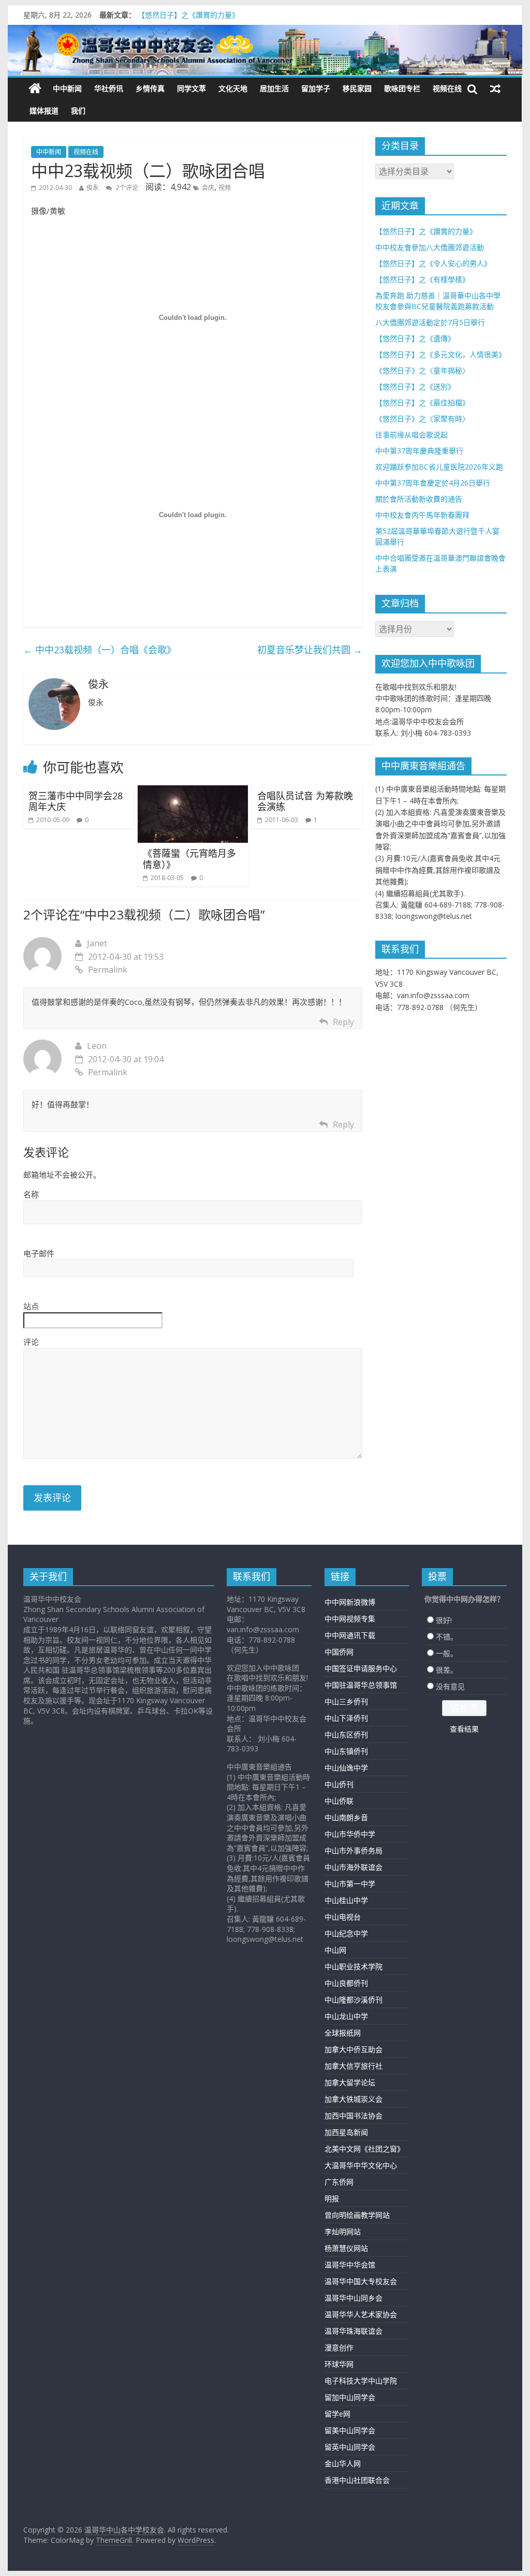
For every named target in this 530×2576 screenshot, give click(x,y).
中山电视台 (343, 1917)
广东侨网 (339, 2182)
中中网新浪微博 (350, 1602)
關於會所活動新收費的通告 (419, 499)
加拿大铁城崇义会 (354, 2099)
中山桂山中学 (346, 1900)
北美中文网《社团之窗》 (364, 2149)
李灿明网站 (343, 2231)
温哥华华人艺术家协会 (361, 2314)
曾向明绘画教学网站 (357, 2215)
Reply (343, 1022)
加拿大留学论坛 (350, 2082)
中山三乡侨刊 (346, 1701)
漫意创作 (339, 2347)
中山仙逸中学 (346, 1768)
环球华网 (339, 2364)
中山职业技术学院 (354, 1966)
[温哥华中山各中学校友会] (265, 50)
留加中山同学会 (350, 2397)
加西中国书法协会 (354, 2116)
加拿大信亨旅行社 (354, 2066)
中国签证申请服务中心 (361, 1668)
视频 (225, 188)
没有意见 (450, 1686)
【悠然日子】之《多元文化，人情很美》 (440, 354)
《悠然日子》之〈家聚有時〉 (422, 419)
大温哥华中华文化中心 (361, 2165)
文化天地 (233, 88)
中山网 (335, 1950)
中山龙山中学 (346, 2016)
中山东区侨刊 (346, 1735)
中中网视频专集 (350, 1619)
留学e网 (337, 2414)
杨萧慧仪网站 (346, 2248)
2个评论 (126, 188)
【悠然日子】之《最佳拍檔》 (422, 403)
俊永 (93, 188)
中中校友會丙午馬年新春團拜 (422, 515)
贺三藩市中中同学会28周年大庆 (76, 801)
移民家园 (357, 88)
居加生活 (274, 88)
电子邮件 (39, 1253)
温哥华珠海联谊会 (354, 2331)
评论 (31, 1342)
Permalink (108, 970)
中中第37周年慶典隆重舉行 (419, 451)
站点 (31, 1306)
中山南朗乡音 (346, 1817)
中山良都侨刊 (346, 1983)
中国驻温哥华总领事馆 (361, 1685)
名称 (31, 1194)
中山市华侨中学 (350, 1834)
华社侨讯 (109, 88)
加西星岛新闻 (346, 2132)
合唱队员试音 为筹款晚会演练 (305, 801)
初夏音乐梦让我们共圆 (310, 650)
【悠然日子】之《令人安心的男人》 (433, 263)
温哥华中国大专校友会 (361, 2281)
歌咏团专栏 (402, 88)
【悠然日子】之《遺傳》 (415, 338)
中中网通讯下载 (350, 1635)
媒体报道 (44, 111)
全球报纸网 (343, 2033)
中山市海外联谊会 (354, 1867)
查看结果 (464, 1729)
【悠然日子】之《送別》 (415, 386)
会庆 (208, 188)
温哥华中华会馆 (350, 2265)
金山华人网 (343, 2463)
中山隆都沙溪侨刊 (354, 2000)
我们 (78, 111)
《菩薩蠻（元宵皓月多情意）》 (189, 859)
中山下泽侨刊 (346, 1718)
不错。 (447, 1637)
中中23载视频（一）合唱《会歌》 (100, 650)
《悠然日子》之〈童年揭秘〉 (422, 370)
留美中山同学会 (350, 2430)
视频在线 (447, 88)
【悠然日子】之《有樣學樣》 (422, 279)
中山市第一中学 (350, 1884)
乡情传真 (150, 88)
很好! (444, 1620)
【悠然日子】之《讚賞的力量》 (188, 16)
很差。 (447, 1670)
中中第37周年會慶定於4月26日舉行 (433, 483)
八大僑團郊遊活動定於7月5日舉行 (430, 322)
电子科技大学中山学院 (361, 2381)
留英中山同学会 (350, 2447)
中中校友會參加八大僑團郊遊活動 (430, 247)
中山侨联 (339, 1801)
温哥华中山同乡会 (354, 2298)
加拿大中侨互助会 (354, 2049)
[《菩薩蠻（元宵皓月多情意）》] (193, 792)
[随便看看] (495, 89)
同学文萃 (192, 88)
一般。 (447, 1653)
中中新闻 (67, 88)
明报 (332, 2198)
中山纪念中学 (346, 1933)
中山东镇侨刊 (346, 1751)
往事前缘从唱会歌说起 (411, 435)
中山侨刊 (339, 1784)
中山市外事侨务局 (354, 1850)
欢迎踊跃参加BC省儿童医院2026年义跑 (439, 467)
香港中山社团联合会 (357, 2480)
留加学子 (316, 88)
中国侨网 (339, 1652)
